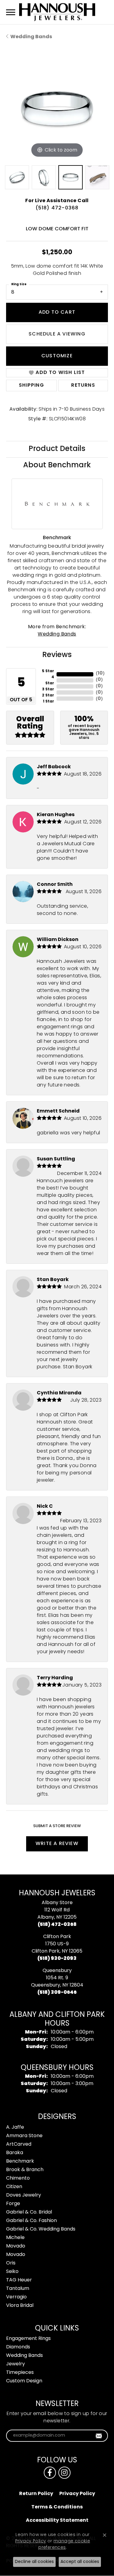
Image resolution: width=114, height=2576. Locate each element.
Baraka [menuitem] (15, 2153)
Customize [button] (57, 356)
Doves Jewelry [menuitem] (24, 2195)
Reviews (57, 655)
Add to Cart (57, 312)
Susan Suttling (56, 1159)
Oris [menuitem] (11, 2263)
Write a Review (57, 1844)
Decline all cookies (34, 2562)
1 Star (48, 702)
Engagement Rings (28, 2339)
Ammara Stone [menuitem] (24, 2136)
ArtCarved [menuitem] (19, 2144)
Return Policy (36, 2494)
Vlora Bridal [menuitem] (20, 2306)
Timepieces (20, 2373)
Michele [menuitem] (15, 2238)
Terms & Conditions (57, 2507)
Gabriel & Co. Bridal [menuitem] (29, 2212)
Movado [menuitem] (16, 2246)
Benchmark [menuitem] (20, 2161)
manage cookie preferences (64, 2544)
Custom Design (24, 2381)
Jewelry (16, 2364)
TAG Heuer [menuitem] (19, 2280)
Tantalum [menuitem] (18, 2289)
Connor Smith (55, 885)
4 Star (50, 680)
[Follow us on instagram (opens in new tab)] (64, 2473)
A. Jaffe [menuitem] (15, 2127)
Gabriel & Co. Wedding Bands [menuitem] (41, 2229)
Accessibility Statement (57, 2521)
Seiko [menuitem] (12, 2272)
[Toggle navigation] (11, 12)
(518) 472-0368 (57, 208)
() (100, 674)
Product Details (57, 449)
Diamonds (18, 2347)
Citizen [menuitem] (14, 2187)
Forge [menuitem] (13, 2204)
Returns (83, 385)
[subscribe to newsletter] (99, 2436)
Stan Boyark (53, 1280)
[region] (57, 108)
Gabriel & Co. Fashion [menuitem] (31, 2221)
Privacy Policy (77, 2494)
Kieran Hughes (56, 815)
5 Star (48, 671)
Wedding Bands (31, 37)
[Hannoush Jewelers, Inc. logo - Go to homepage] (57, 12)
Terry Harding (55, 1678)
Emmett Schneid (58, 1111)
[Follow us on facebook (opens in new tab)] (50, 2473)
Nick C (45, 1507)
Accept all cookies (80, 2562)
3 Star (48, 689)
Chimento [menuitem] (18, 2178)
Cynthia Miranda (59, 1393)
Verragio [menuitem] (16, 2297)
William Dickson (58, 940)
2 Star (48, 696)
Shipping (31, 385)
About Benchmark (57, 465)
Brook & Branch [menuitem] (25, 2170)
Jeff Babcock (54, 767)
